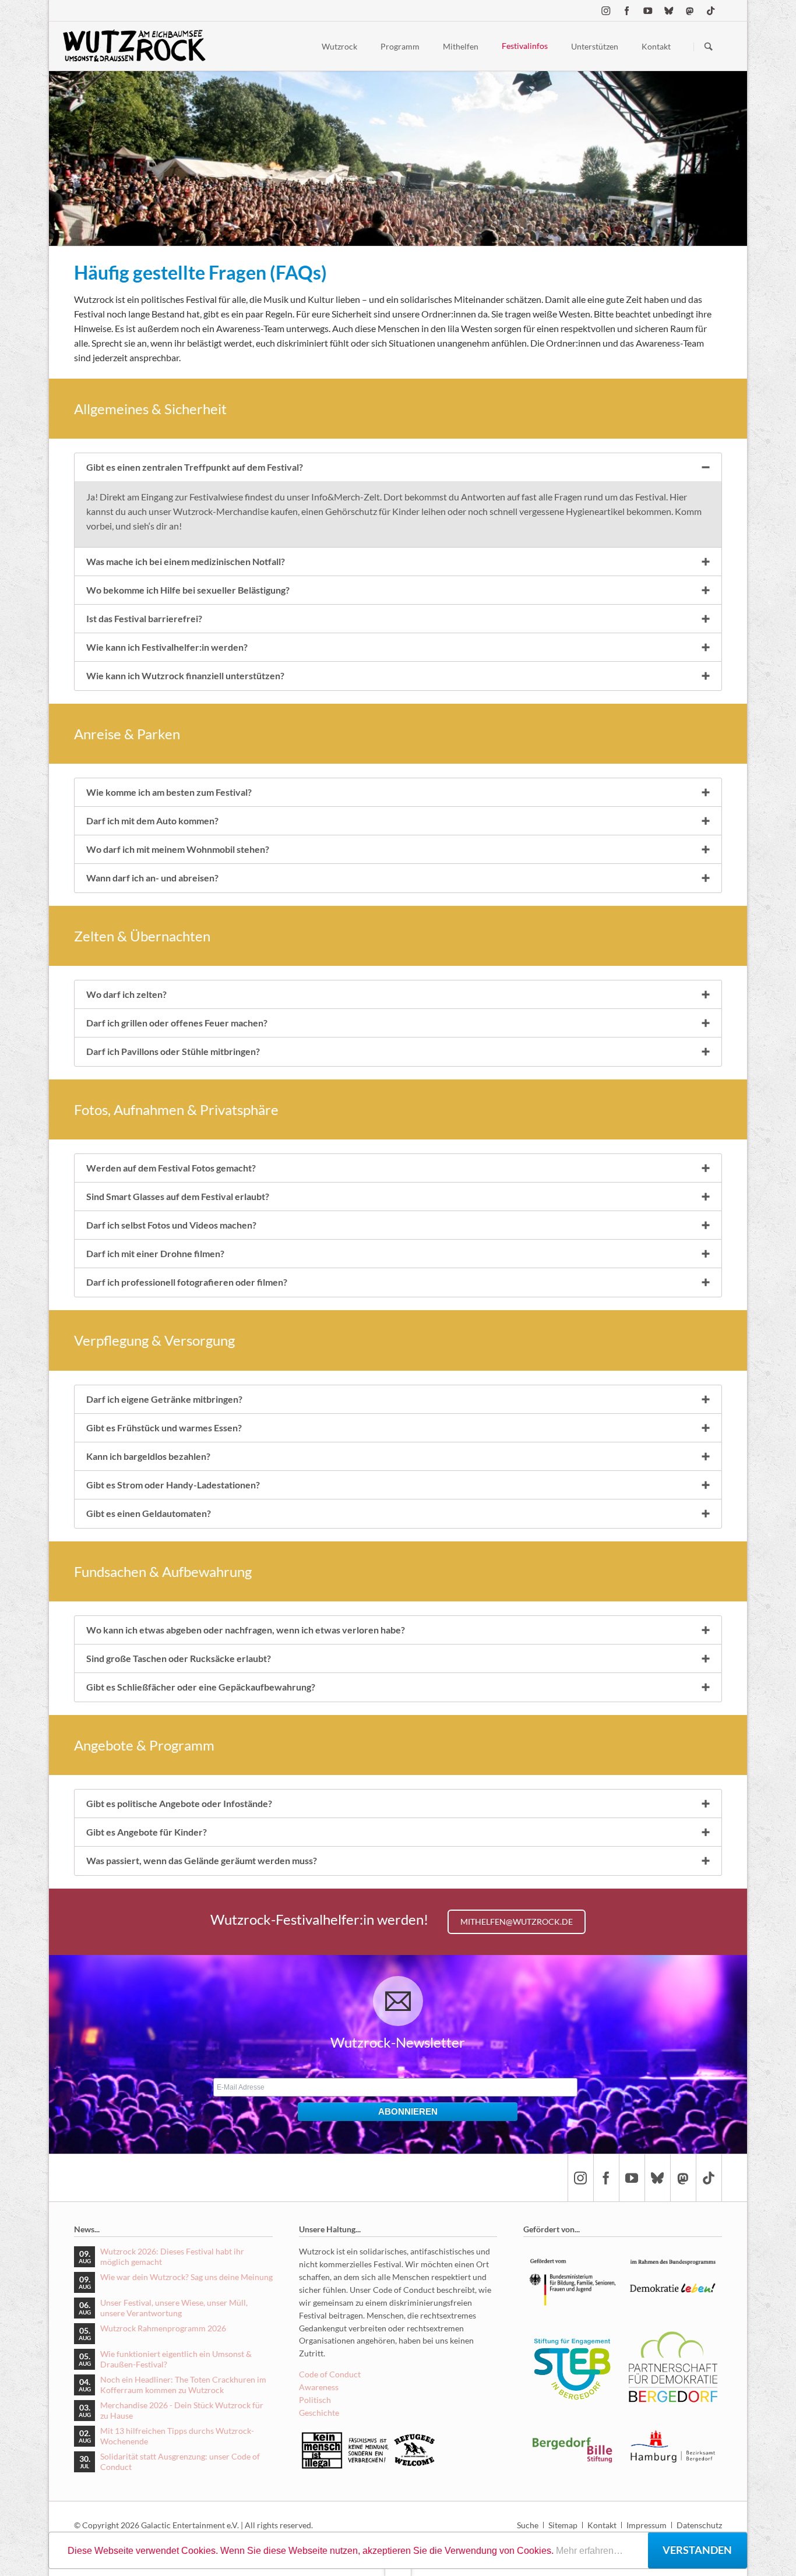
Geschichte (319, 2413)
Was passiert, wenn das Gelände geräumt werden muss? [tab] (202, 1860)
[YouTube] (648, 10)
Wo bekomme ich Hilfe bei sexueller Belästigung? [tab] (188, 590)
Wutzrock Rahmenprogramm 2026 (163, 2328)
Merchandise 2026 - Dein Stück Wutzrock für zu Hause (182, 2410)
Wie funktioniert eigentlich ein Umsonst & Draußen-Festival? (176, 2359)
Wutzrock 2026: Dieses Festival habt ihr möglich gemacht (172, 2256)
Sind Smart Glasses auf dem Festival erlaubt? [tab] (178, 1196)
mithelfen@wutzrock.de (517, 1922)
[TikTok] (711, 10)
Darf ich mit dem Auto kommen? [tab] (152, 821)
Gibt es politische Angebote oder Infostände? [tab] (179, 1803)
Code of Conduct (330, 2374)
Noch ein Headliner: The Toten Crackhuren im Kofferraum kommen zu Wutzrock (183, 2385)
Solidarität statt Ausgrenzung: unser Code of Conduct (180, 2462)
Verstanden (697, 2550)
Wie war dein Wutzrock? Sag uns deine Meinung (186, 2277)
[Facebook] (627, 10)
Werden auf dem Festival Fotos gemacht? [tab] (171, 1168)
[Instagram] (606, 10)
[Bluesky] (669, 10)
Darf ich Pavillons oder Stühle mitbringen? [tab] (173, 1051)
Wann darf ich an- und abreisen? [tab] (152, 878)
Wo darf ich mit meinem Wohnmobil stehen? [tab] (178, 849)
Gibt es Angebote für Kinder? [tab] (147, 1832)
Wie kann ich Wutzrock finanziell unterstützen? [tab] (185, 675)
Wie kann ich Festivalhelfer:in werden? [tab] (167, 647)
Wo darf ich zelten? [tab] (126, 994)
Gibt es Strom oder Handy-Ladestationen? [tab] (173, 1485)
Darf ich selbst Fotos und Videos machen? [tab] (171, 1225)
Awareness (319, 2387)
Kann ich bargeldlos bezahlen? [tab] (148, 1456)
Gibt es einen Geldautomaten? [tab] (149, 1513)
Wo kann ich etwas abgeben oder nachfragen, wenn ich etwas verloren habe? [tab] (246, 1630)
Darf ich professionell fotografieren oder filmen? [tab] (187, 1282)
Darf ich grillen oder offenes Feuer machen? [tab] (177, 1023)
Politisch (315, 2400)
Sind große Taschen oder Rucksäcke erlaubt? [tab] (179, 1658)
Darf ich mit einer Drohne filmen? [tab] (155, 1253)
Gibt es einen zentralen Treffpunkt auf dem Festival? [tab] (195, 467)
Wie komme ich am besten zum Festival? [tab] (169, 792)
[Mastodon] (690, 10)
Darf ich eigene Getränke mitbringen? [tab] (164, 1399)
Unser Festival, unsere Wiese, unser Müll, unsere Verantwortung (174, 2308)
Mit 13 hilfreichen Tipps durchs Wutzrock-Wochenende (177, 2436)
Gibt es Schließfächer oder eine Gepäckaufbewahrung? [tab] (201, 1687)
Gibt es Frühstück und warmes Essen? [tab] (164, 1428)
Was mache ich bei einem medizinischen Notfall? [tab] (186, 561)
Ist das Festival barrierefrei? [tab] (144, 618)
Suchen (709, 47)
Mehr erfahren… (589, 2551)
